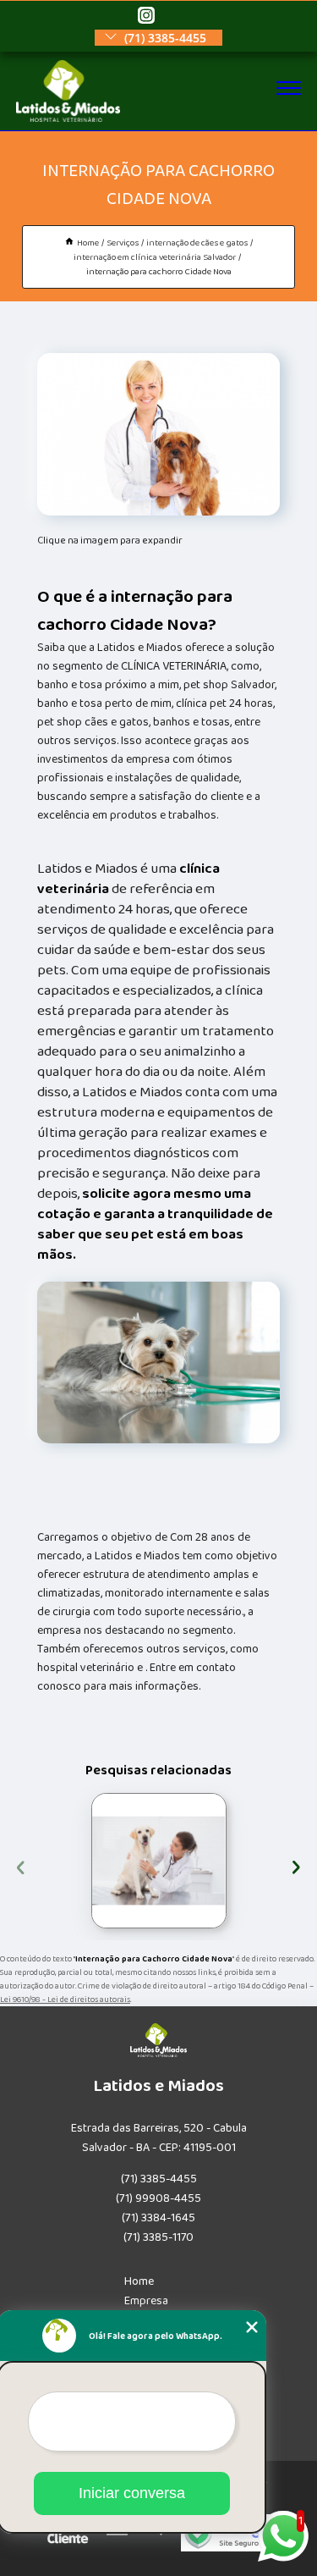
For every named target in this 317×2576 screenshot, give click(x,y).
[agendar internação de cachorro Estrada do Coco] (159, 1861)
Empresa (146, 2301)
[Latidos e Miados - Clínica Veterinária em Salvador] (68, 119)
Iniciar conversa (132, 2493)
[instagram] (146, 17)
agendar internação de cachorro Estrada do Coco (85, 1861)
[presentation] (21, 1865)
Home (139, 2281)
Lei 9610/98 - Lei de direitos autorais (65, 2000)
